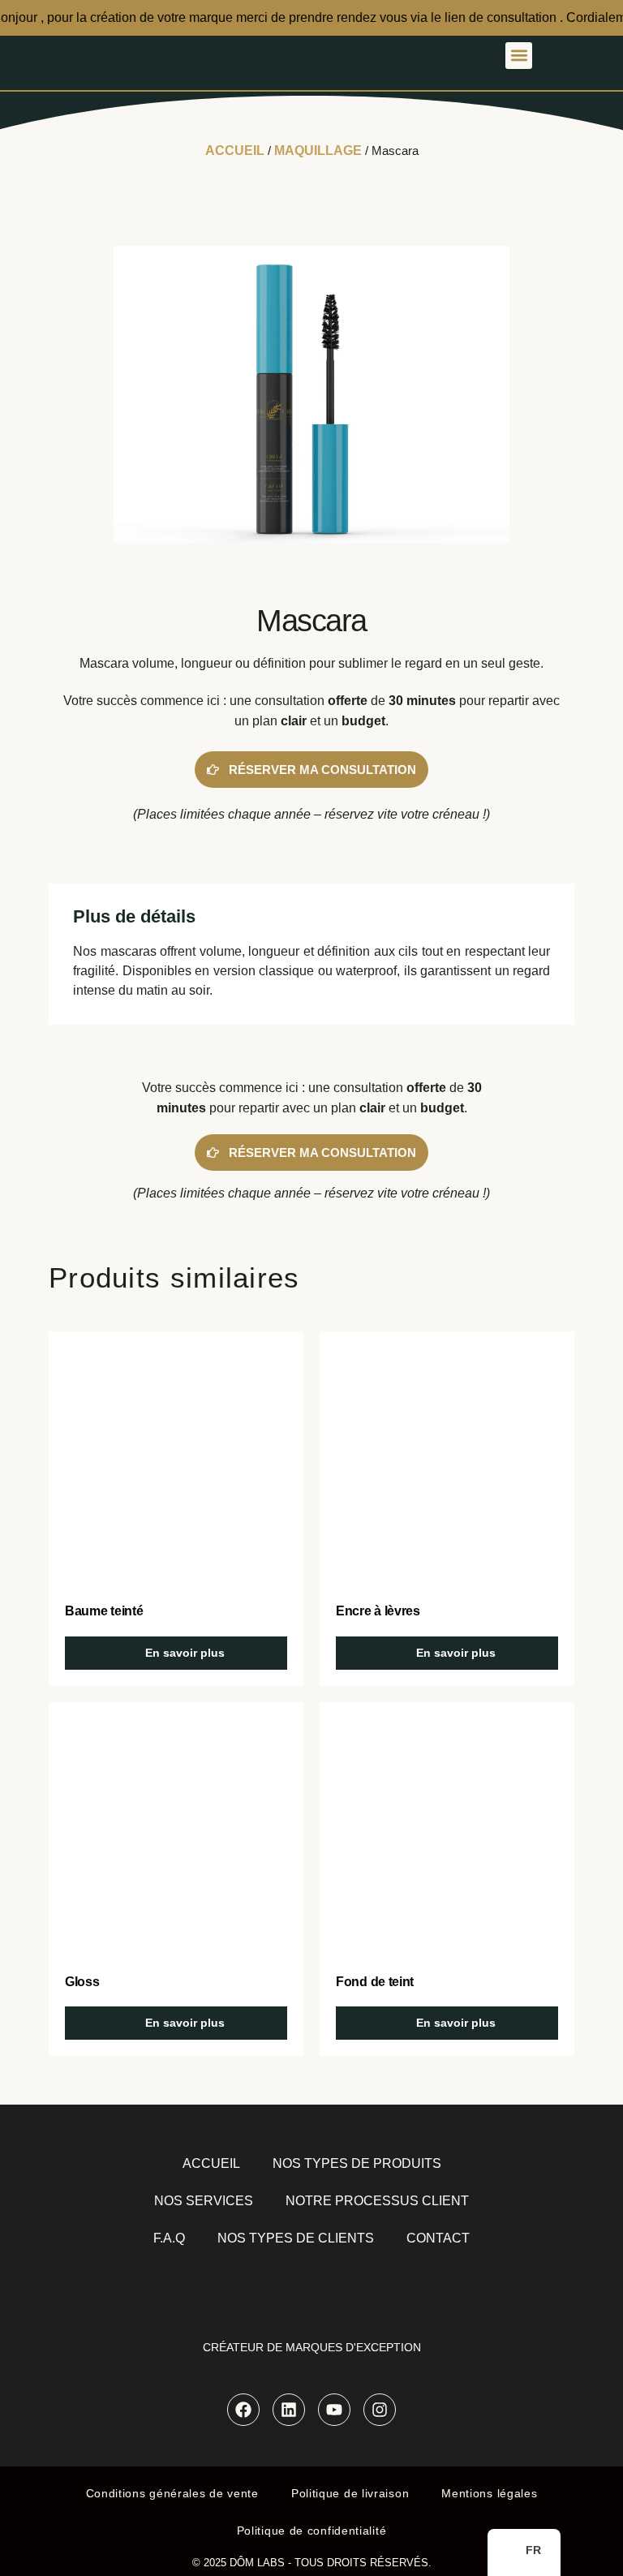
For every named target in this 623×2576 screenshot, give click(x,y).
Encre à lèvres (378, 1611)
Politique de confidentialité (312, 2531)
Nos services (204, 2201)
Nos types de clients (296, 2238)
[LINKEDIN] (289, 2410)
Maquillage (318, 151)
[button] (519, 56)
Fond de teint (375, 1982)
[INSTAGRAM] (380, 2410)
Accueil (235, 151)
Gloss (82, 1982)
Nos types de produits (357, 2163)
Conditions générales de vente (172, 2493)
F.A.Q (169, 2238)
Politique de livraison (350, 2493)
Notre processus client (377, 2201)
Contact (438, 2238)
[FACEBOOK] (243, 2410)
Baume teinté (104, 1611)
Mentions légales (489, 2493)
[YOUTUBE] (334, 2410)
